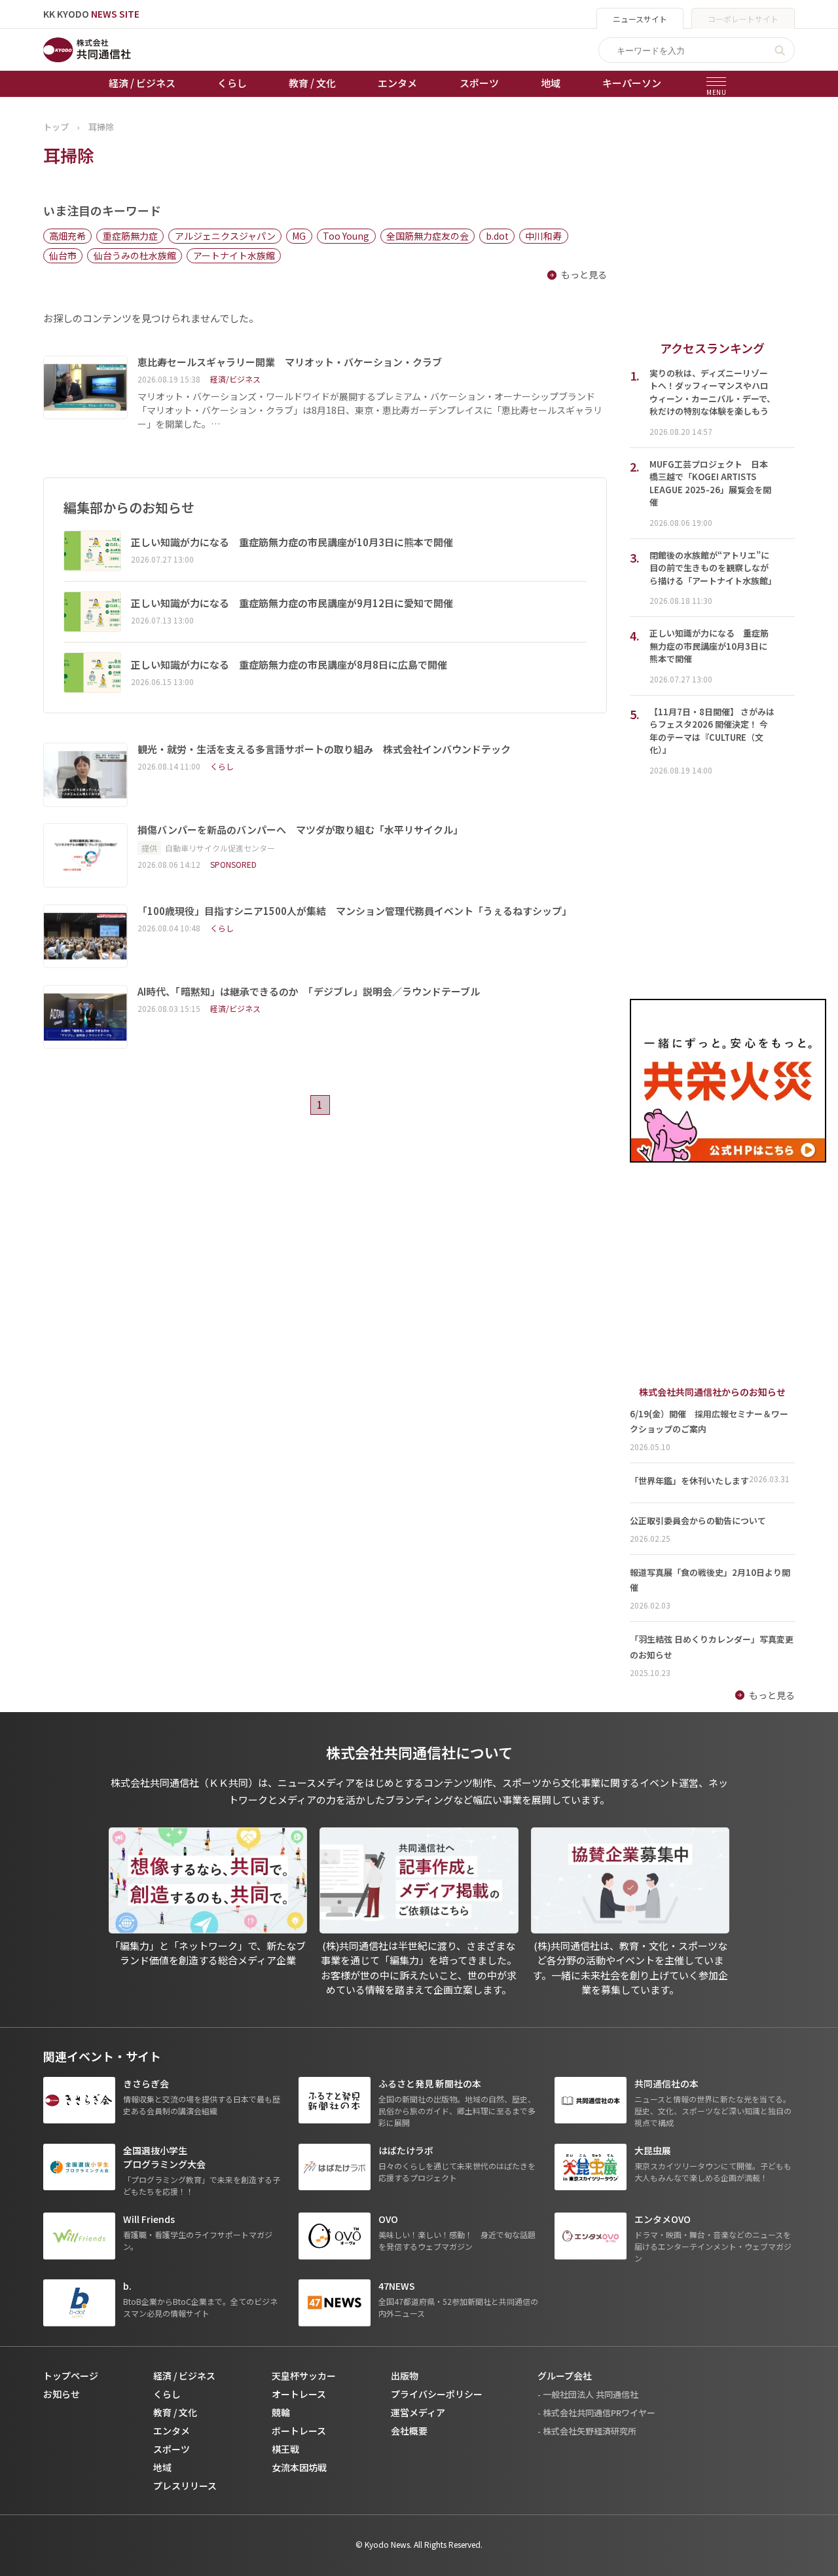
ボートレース (299, 2431)
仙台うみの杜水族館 (135, 255)
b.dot (497, 236)
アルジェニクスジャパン (225, 236)
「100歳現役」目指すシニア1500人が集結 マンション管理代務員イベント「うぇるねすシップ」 (355, 911)
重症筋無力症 (130, 236)
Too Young (346, 236)
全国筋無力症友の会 (428, 236)
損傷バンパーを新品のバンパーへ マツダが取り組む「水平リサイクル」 (300, 830)
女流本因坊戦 (299, 2467)
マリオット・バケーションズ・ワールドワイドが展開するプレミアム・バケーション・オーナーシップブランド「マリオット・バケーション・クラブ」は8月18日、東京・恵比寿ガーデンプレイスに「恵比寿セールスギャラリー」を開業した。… (370, 410)
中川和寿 (543, 236)
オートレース (299, 2394)
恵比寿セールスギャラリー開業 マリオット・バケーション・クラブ (290, 362)
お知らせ (62, 2394)
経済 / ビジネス (142, 83)
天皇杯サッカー (304, 2376)
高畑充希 (67, 236)
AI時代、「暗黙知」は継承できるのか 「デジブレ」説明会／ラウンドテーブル (309, 992)
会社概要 (409, 2431)
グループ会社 (565, 2376)
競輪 (281, 2412)
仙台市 (63, 255)
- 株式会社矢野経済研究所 (587, 2431)
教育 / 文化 (312, 83)
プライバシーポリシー (437, 2394)
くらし (232, 83)
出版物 (405, 2376)
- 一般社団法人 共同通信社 (588, 2394)
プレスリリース (185, 2486)
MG (299, 236)
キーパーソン (632, 83)
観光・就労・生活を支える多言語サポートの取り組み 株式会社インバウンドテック (324, 749)
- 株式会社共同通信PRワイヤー (596, 2413)
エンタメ (397, 83)
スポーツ (479, 83)
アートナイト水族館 (234, 255)
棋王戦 (285, 2449)
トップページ (71, 2376)
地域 (551, 83)
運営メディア (418, 2412)
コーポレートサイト (743, 19)
